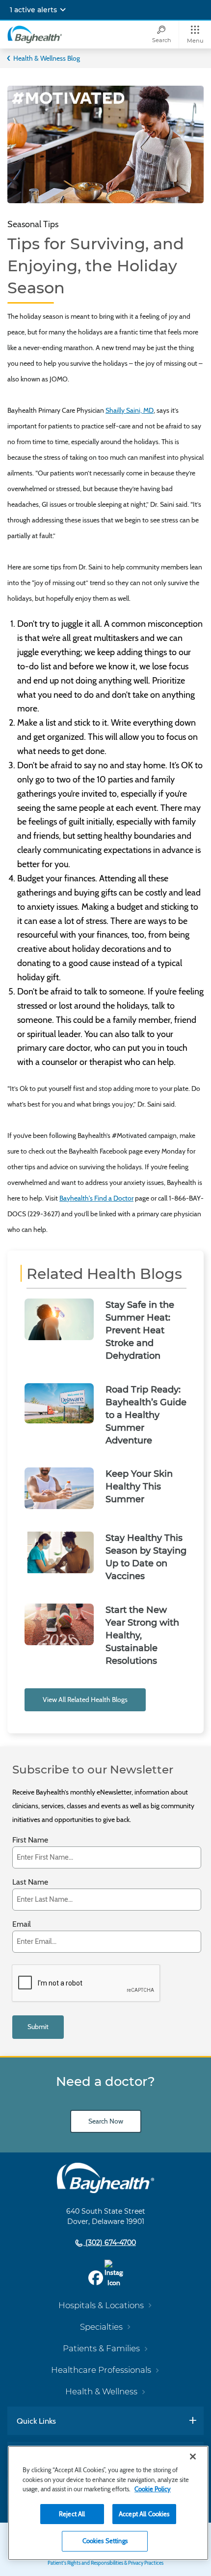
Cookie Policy (153, 2489)
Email (22, 1925)
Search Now (106, 2121)
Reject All (72, 2514)
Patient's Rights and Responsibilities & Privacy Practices (105, 2563)
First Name (30, 1840)
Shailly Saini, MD (130, 410)
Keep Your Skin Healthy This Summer (139, 1487)
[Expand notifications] (63, 10)
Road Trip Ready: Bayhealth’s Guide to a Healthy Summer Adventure (146, 1415)
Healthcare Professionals (101, 2370)
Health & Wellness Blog (47, 58)
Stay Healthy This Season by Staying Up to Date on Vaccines (146, 1557)
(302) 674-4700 (110, 2243)
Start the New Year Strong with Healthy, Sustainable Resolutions (142, 1635)
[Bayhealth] (35, 34)
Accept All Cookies (144, 2514)
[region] (108, 2503)
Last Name (30, 1882)
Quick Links (36, 2421)
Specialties (101, 2327)
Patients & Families (101, 2348)
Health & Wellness (101, 2391)
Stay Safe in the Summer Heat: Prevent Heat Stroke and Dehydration (140, 1330)
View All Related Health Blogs (85, 1700)
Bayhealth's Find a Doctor (96, 1198)
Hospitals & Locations (101, 2305)
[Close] (193, 2457)
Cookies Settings (105, 2541)
